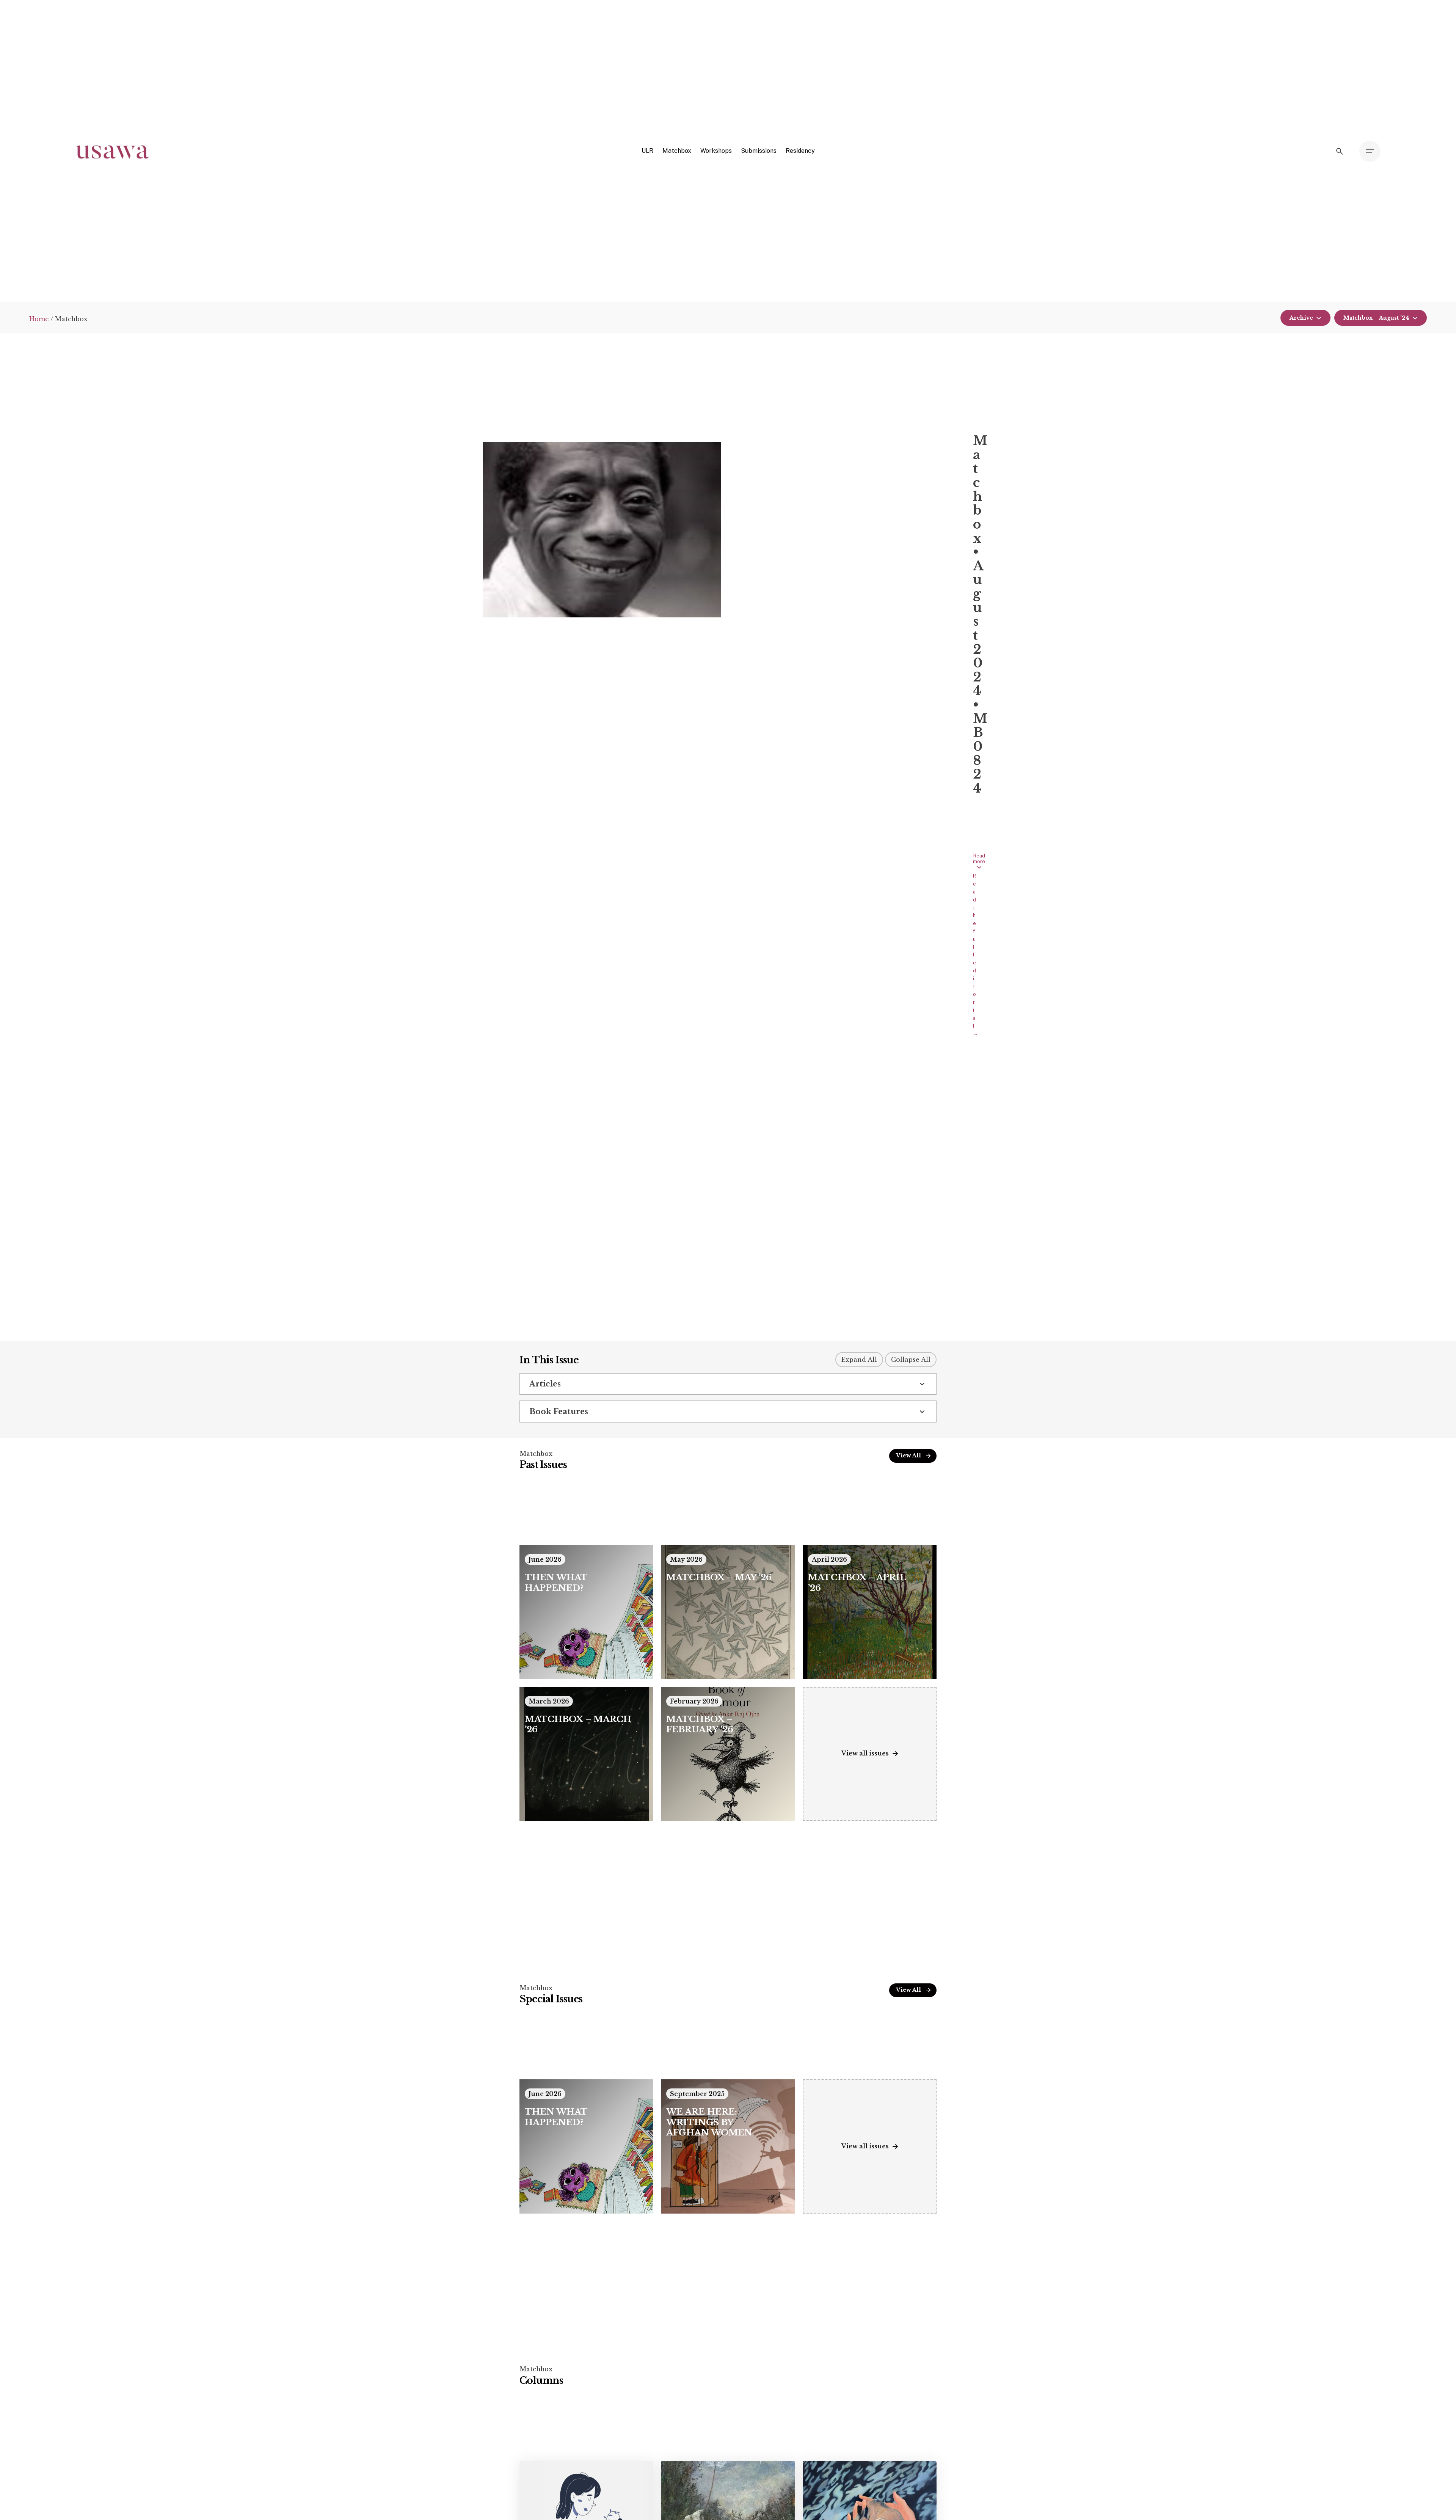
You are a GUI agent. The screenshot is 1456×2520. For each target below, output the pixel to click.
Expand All (859, 1360)
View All (908, 1455)
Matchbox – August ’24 (1376, 318)
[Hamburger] (1370, 151)
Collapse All (911, 1360)
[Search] (1340, 151)
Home (39, 319)
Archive (1301, 318)
